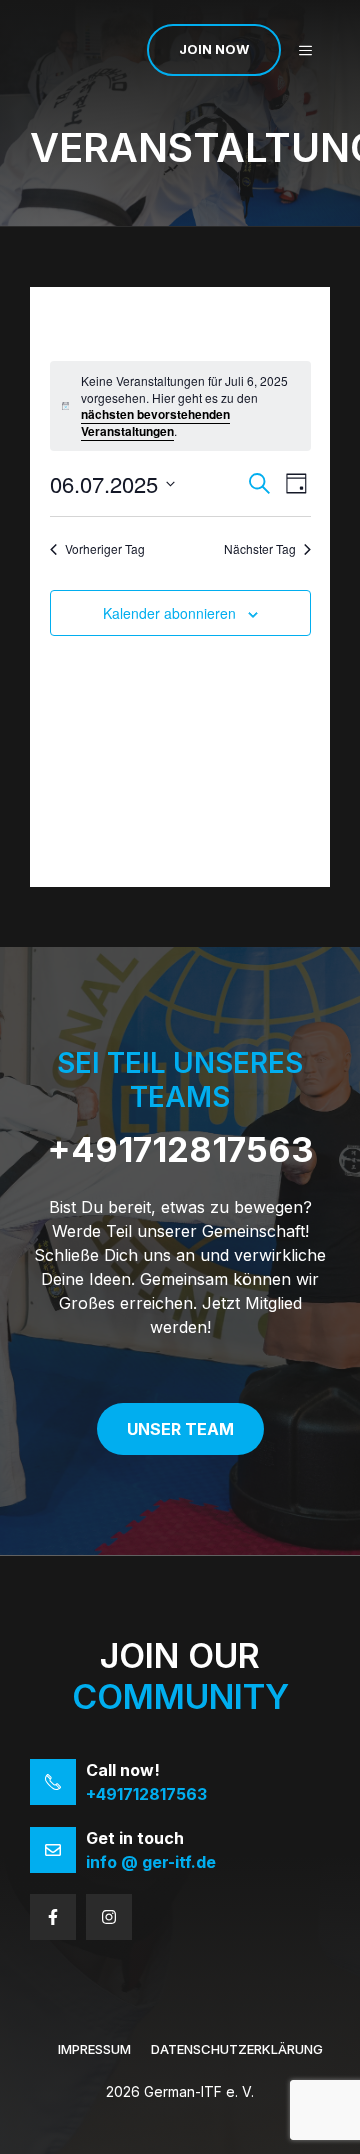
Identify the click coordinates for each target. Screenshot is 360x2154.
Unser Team (180, 1429)
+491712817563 (180, 1149)
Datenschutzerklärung (237, 2049)
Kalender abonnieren (169, 613)
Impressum (94, 2049)
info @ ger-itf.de (151, 1862)
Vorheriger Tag (105, 549)
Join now (214, 49)
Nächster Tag (260, 549)
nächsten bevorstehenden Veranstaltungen (155, 422)
